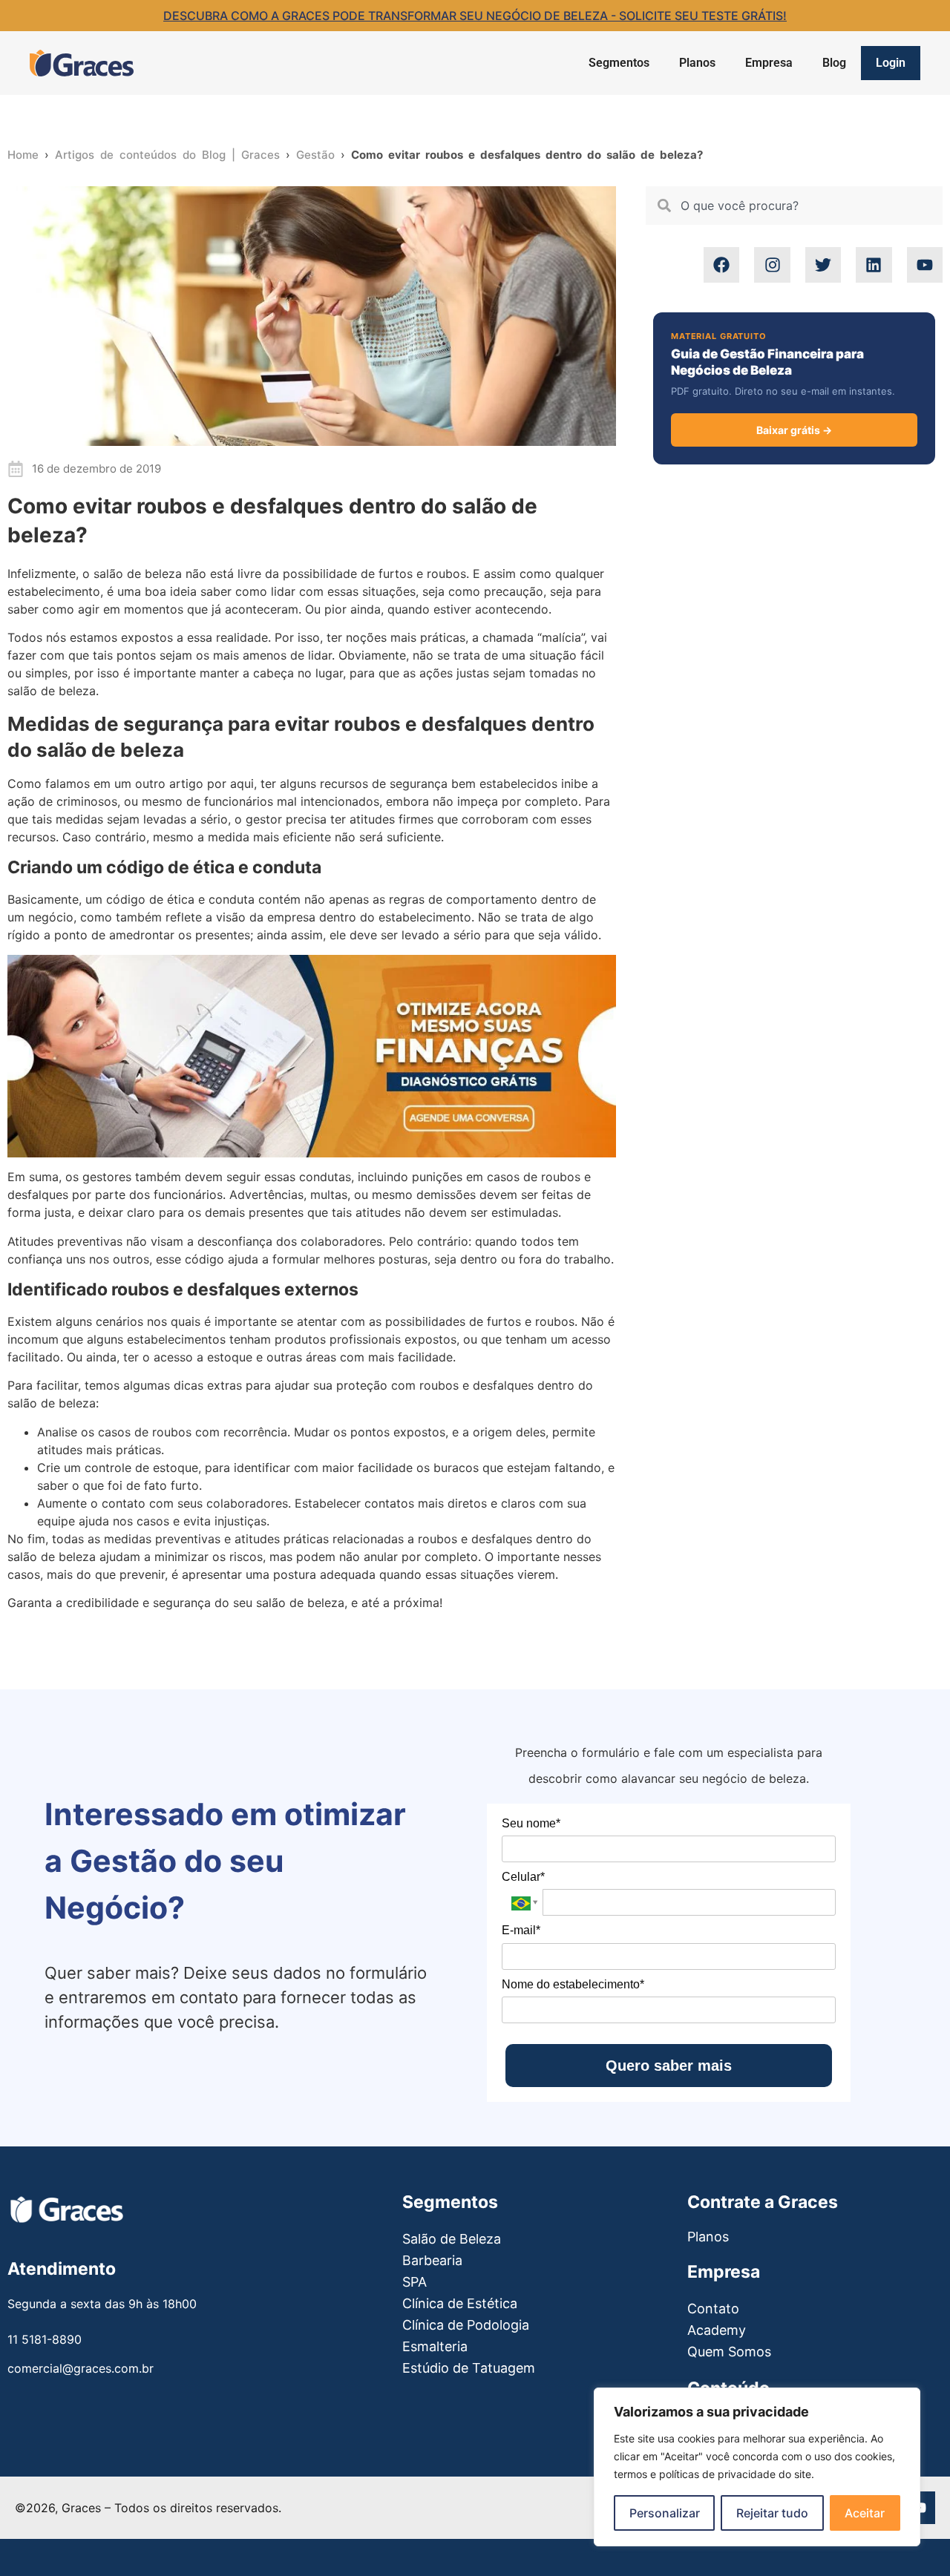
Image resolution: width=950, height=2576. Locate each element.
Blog (834, 63)
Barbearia (432, 2260)
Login (891, 63)
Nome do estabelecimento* (573, 1984)
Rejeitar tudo (772, 2513)
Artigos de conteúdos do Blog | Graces (167, 155)
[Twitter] (823, 265)
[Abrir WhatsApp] (37, 2539)
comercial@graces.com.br (81, 2368)
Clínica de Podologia (466, 2325)
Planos (697, 63)
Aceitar (865, 2513)
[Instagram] (772, 265)
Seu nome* (531, 1823)
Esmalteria (435, 2346)
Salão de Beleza (452, 2239)
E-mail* (521, 1930)
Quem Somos (729, 2352)
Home (23, 155)
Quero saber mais (669, 2066)
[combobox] (794, 206)
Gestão (315, 155)
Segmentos (619, 63)
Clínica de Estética (460, 2303)
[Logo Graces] (82, 63)
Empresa (769, 63)
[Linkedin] (874, 265)
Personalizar (665, 2513)
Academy (717, 2330)
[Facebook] (721, 265)
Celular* (523, 1877)
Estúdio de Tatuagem (469, 2368)
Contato (713, 2309)
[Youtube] (925, 265)
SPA (415, 2282)
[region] (757, 2467)
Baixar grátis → (794, 430)
